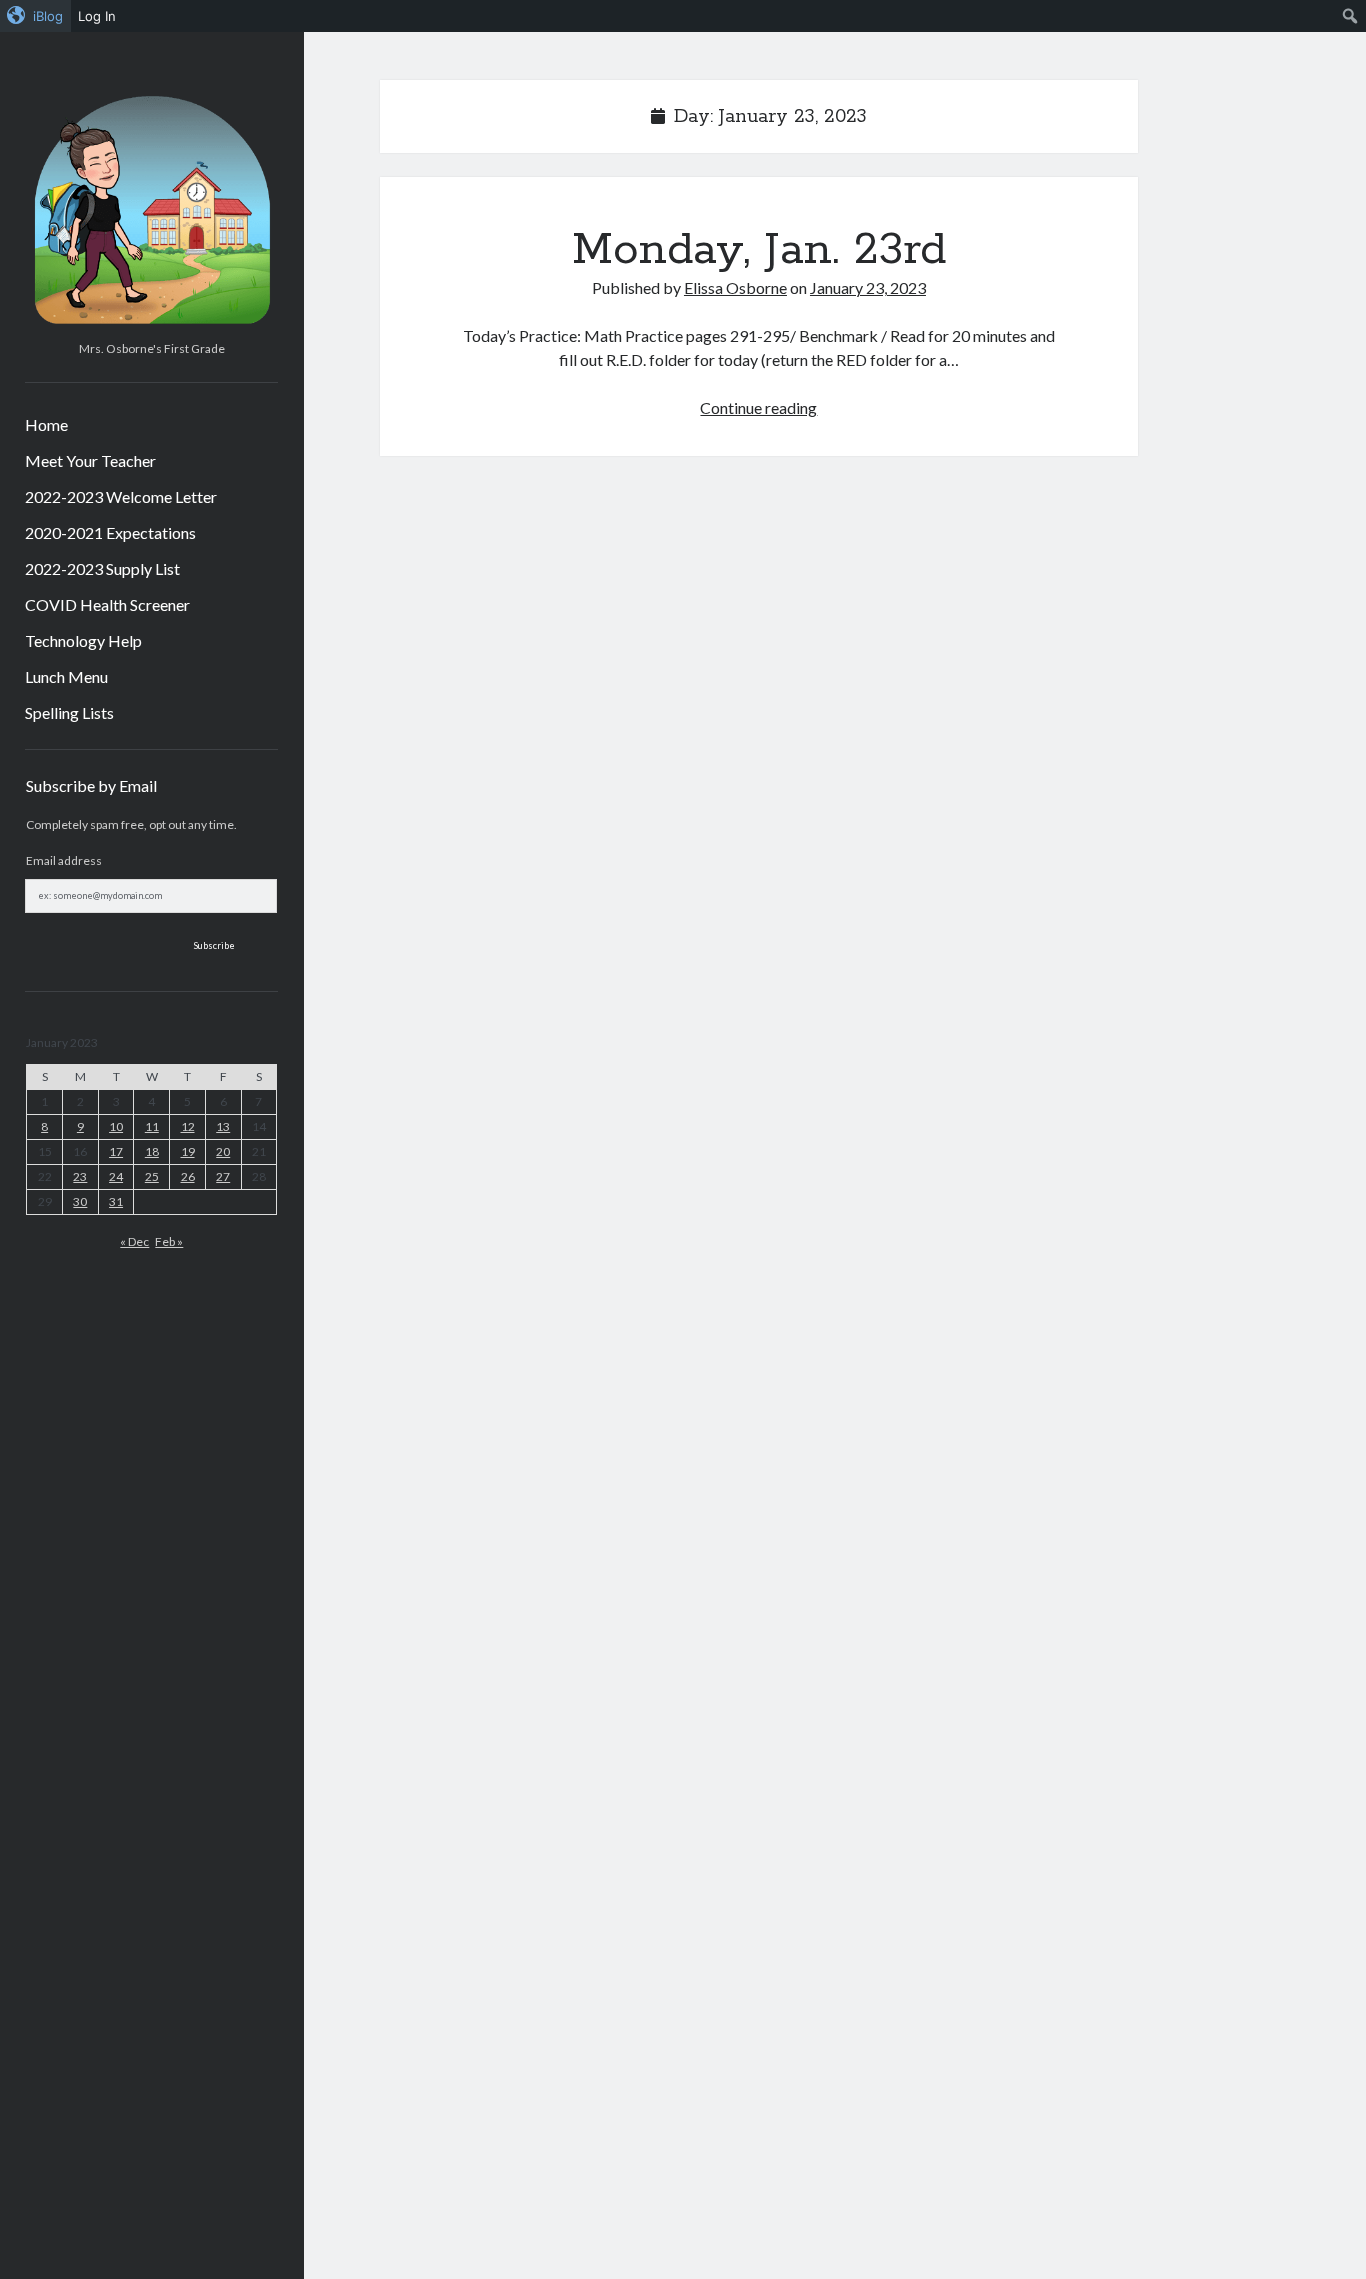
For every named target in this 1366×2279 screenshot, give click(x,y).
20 (223, 1151)
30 (80, 1201)
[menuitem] (35, 16)
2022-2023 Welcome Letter (121, 496)
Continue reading (758, 407)
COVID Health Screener (107, 604)
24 (116, 1176)
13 (223, 1126)
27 (223, 1176)
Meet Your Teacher (90, 460)
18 (152, 1151)
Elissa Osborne (735, 287)
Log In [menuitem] (97, 16)
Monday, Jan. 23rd (759, 250)
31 (116, 1201)
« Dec (134, 1241)
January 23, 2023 (868, 287)
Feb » (169, 1241)
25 (152, 1176)
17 (116, 1151)
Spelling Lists (69, 712)
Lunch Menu (66, 676)
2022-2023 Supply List (102, 568)
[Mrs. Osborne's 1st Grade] (151, 326)
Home (46, 424)
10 (116, 1126)
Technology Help (83, 640)
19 (188, 1151)
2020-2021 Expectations (110, 532)
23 (80, 1176)
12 (188, 1126)
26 (188, 1176)
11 (152, 1126)
